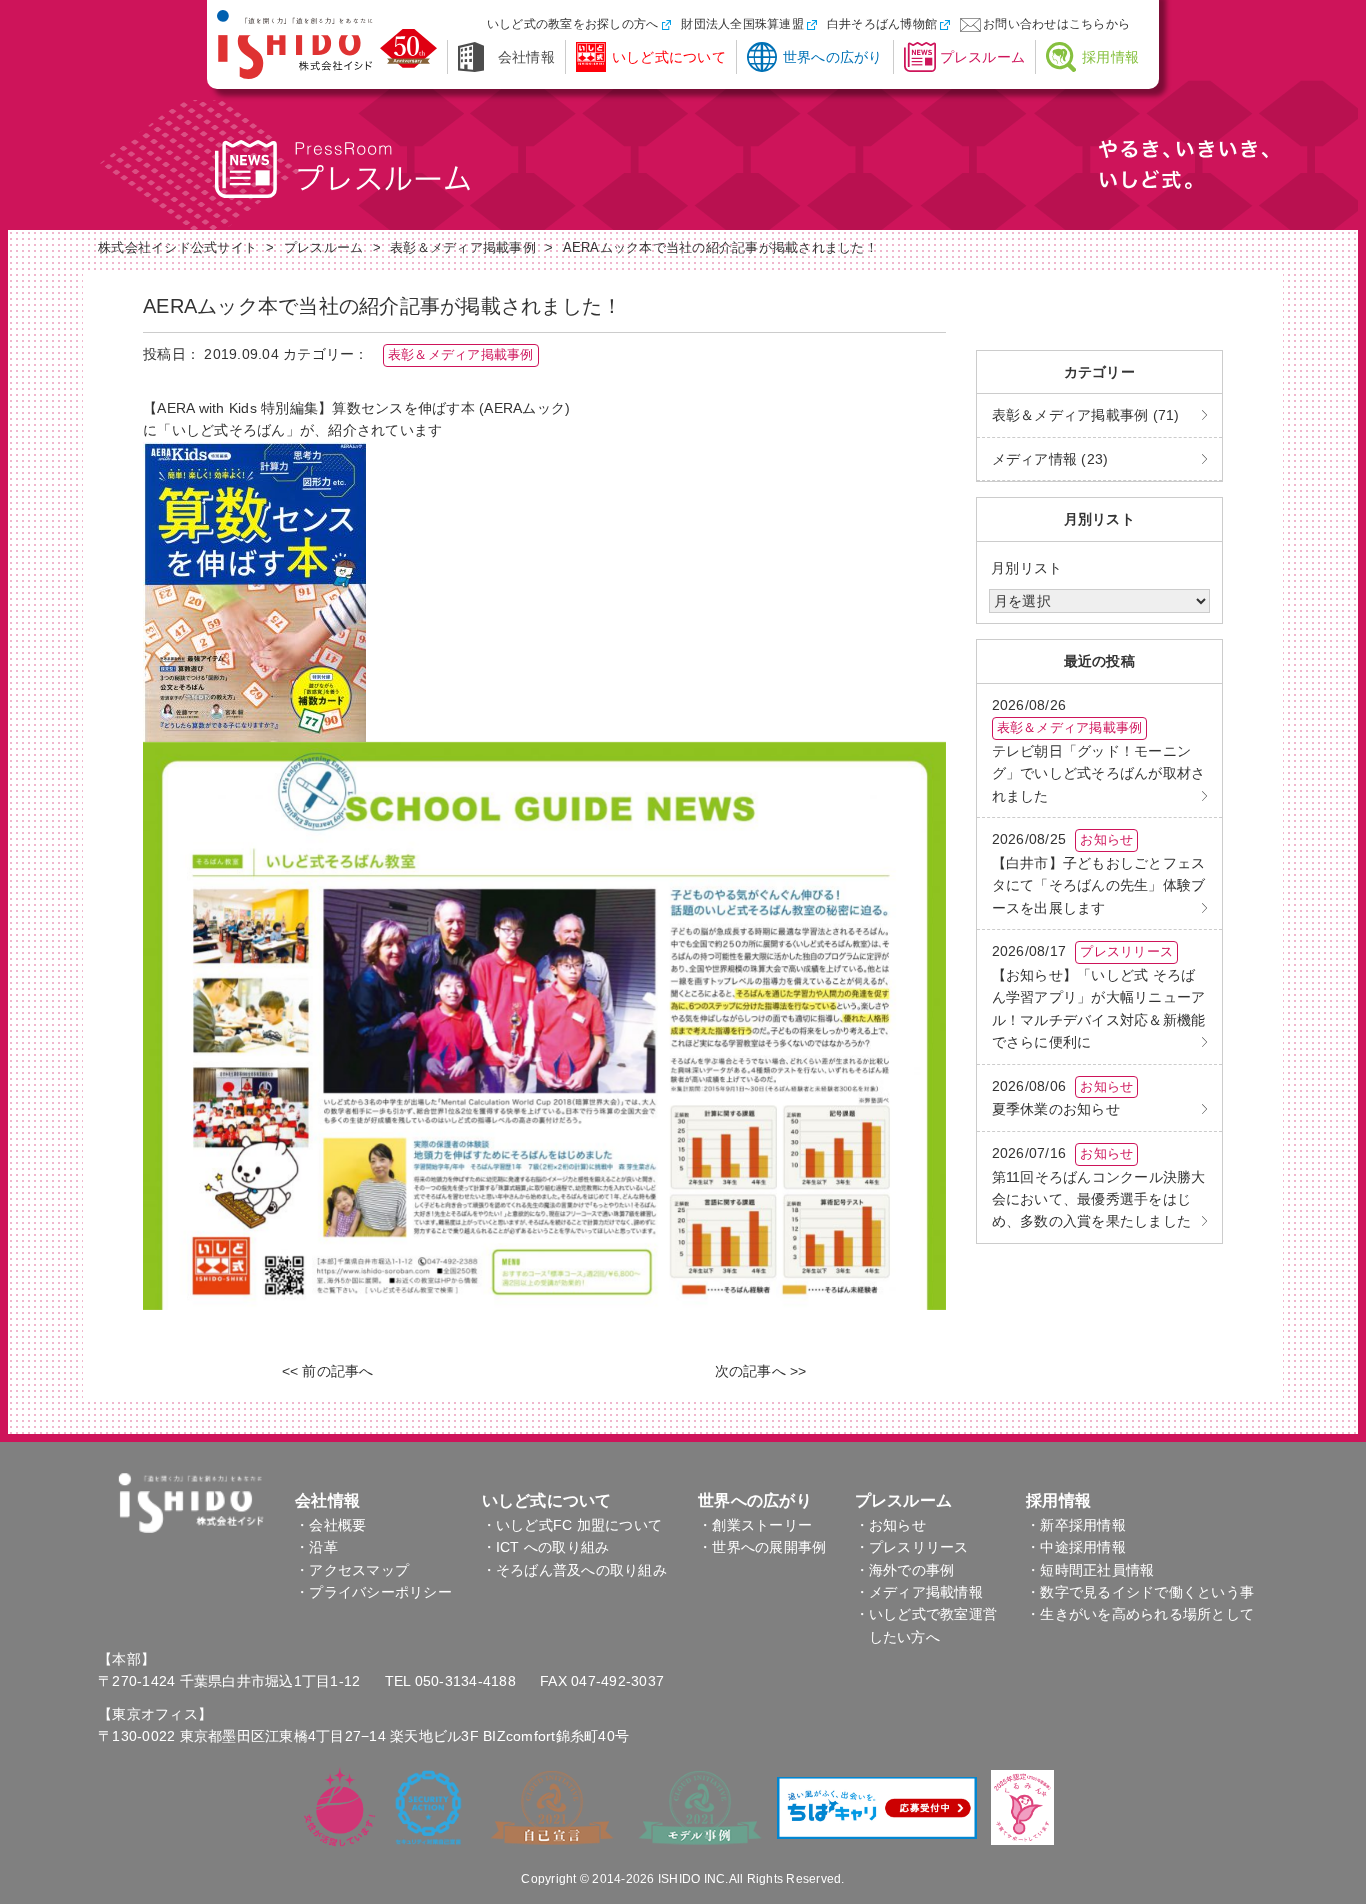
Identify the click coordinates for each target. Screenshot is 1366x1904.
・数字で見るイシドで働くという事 (1140, 1592)
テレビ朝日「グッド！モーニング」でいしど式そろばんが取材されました (1099, 750)
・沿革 (316, 1547)
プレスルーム (983, 57)
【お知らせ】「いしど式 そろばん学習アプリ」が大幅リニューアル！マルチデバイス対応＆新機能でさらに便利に (1099, 996)
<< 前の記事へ (328, 1371)
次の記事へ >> (761, 1371)
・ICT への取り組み (546, 1547)
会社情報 (526, 57)
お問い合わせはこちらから (1056, 24)
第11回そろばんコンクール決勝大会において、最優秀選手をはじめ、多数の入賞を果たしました (1099, 1187)
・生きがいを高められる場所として (1140, 1614)
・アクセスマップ (352, 1570)
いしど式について (669, 57)
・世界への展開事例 (762, 1547)
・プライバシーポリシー (373, 1592)
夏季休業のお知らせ (1063, 1098)
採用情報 (1110, 57)
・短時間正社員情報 (1090, 1570)
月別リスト (1026, 568)
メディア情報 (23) (1050, 459)
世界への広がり (833, 57)
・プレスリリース (912, 1547)
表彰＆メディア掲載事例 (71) (1086, 415)
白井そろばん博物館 (882, 24)
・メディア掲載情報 (919, 1592)
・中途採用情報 (1076, 1547)
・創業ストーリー (755, 1525)
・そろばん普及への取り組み (574, 1570)
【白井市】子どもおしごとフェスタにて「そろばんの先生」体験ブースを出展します (1099, 873)
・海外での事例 (905, 1570)
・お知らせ (890, 1525)
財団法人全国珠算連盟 (742, 24)
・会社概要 (330, 1525)
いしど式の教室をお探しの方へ (573, 24)
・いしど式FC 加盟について (572, 1525)
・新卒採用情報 (1076, 1525)
